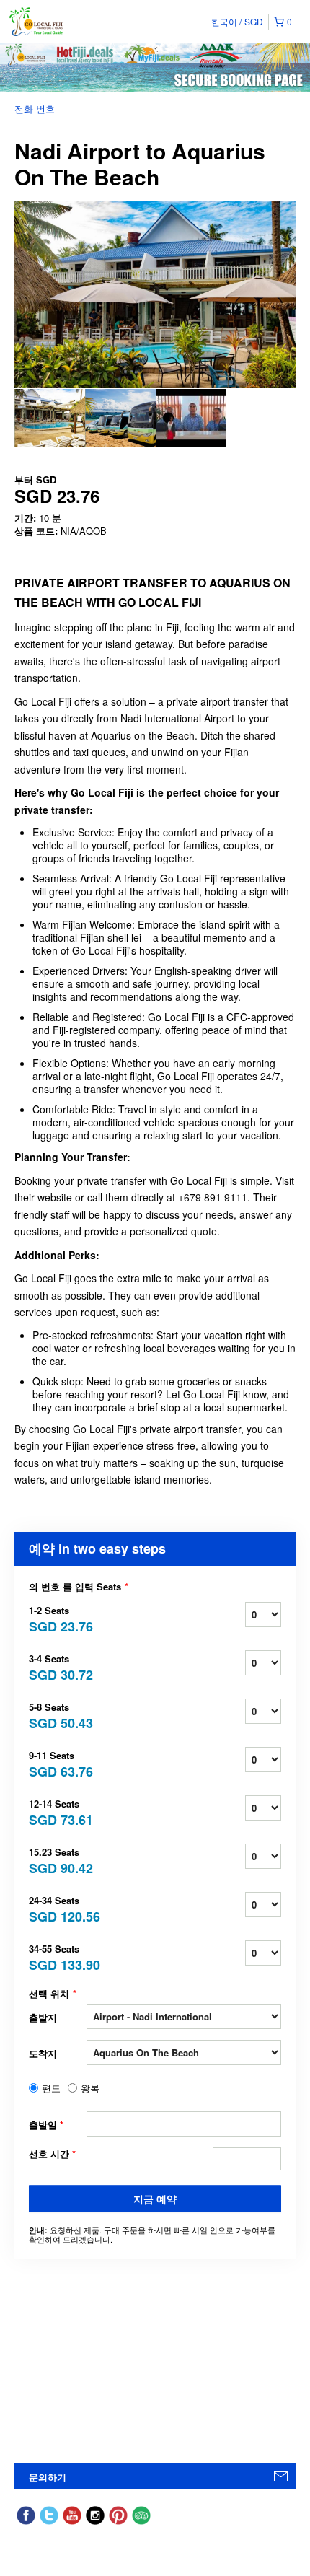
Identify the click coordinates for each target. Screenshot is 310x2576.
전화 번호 (35, 109)
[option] (50, 418)
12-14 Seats (58, 1811)
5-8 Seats (58, 1715)
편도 (51, 2088)
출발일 (46, 2125)
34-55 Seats (58, 1957)
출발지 (43, 2017)
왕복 (90, 2088)
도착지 (43, 2053)
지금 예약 (155, 2199)
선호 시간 (52, 2154)
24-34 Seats (58, 1908)
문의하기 (48, 2477)
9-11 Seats (58, 1763)
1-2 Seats (58, 1618)
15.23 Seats (58, 1860)
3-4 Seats (58, 1666)
